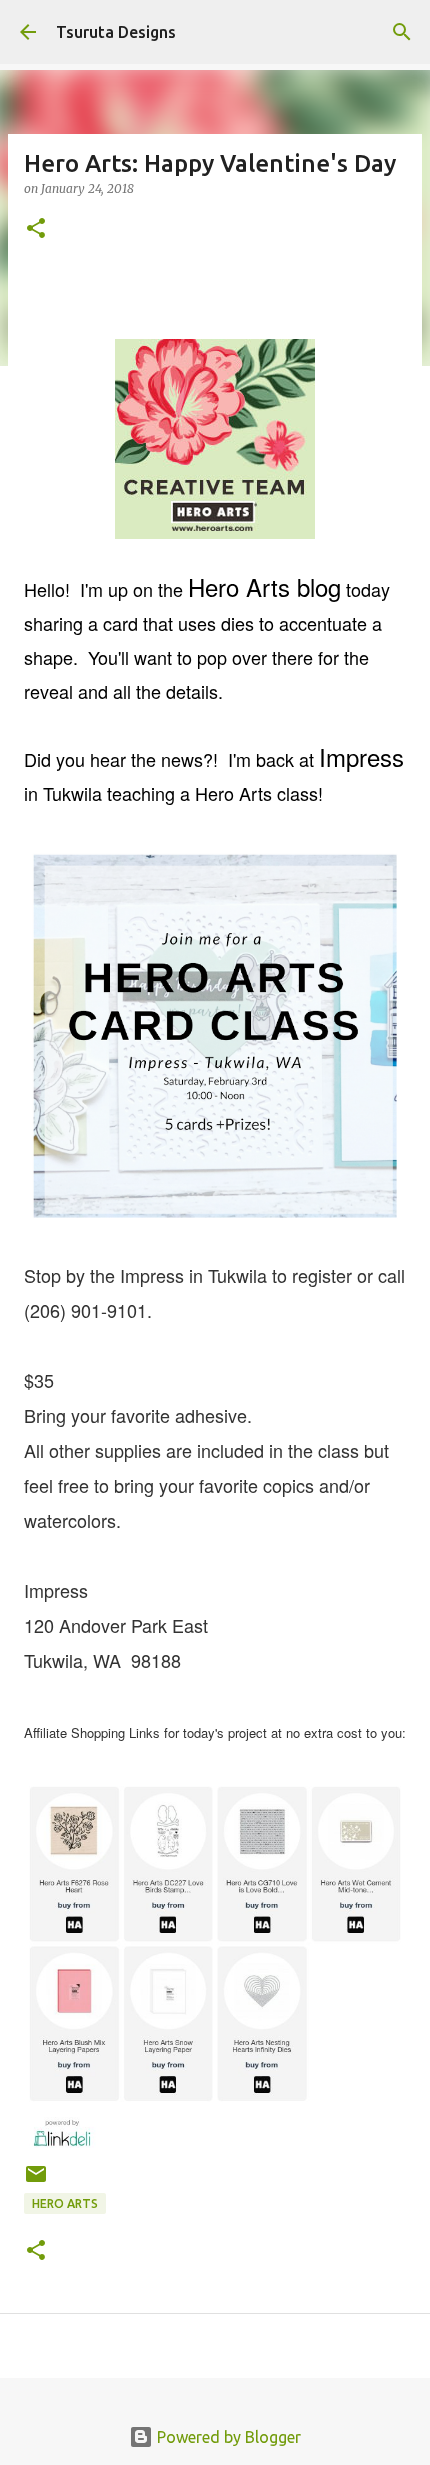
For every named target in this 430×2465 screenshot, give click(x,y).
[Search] (402, 32)
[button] (36, 229)
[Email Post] (36, 2181)
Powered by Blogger (227, 2437)
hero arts (65, 2203)
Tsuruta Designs (116, 32)
